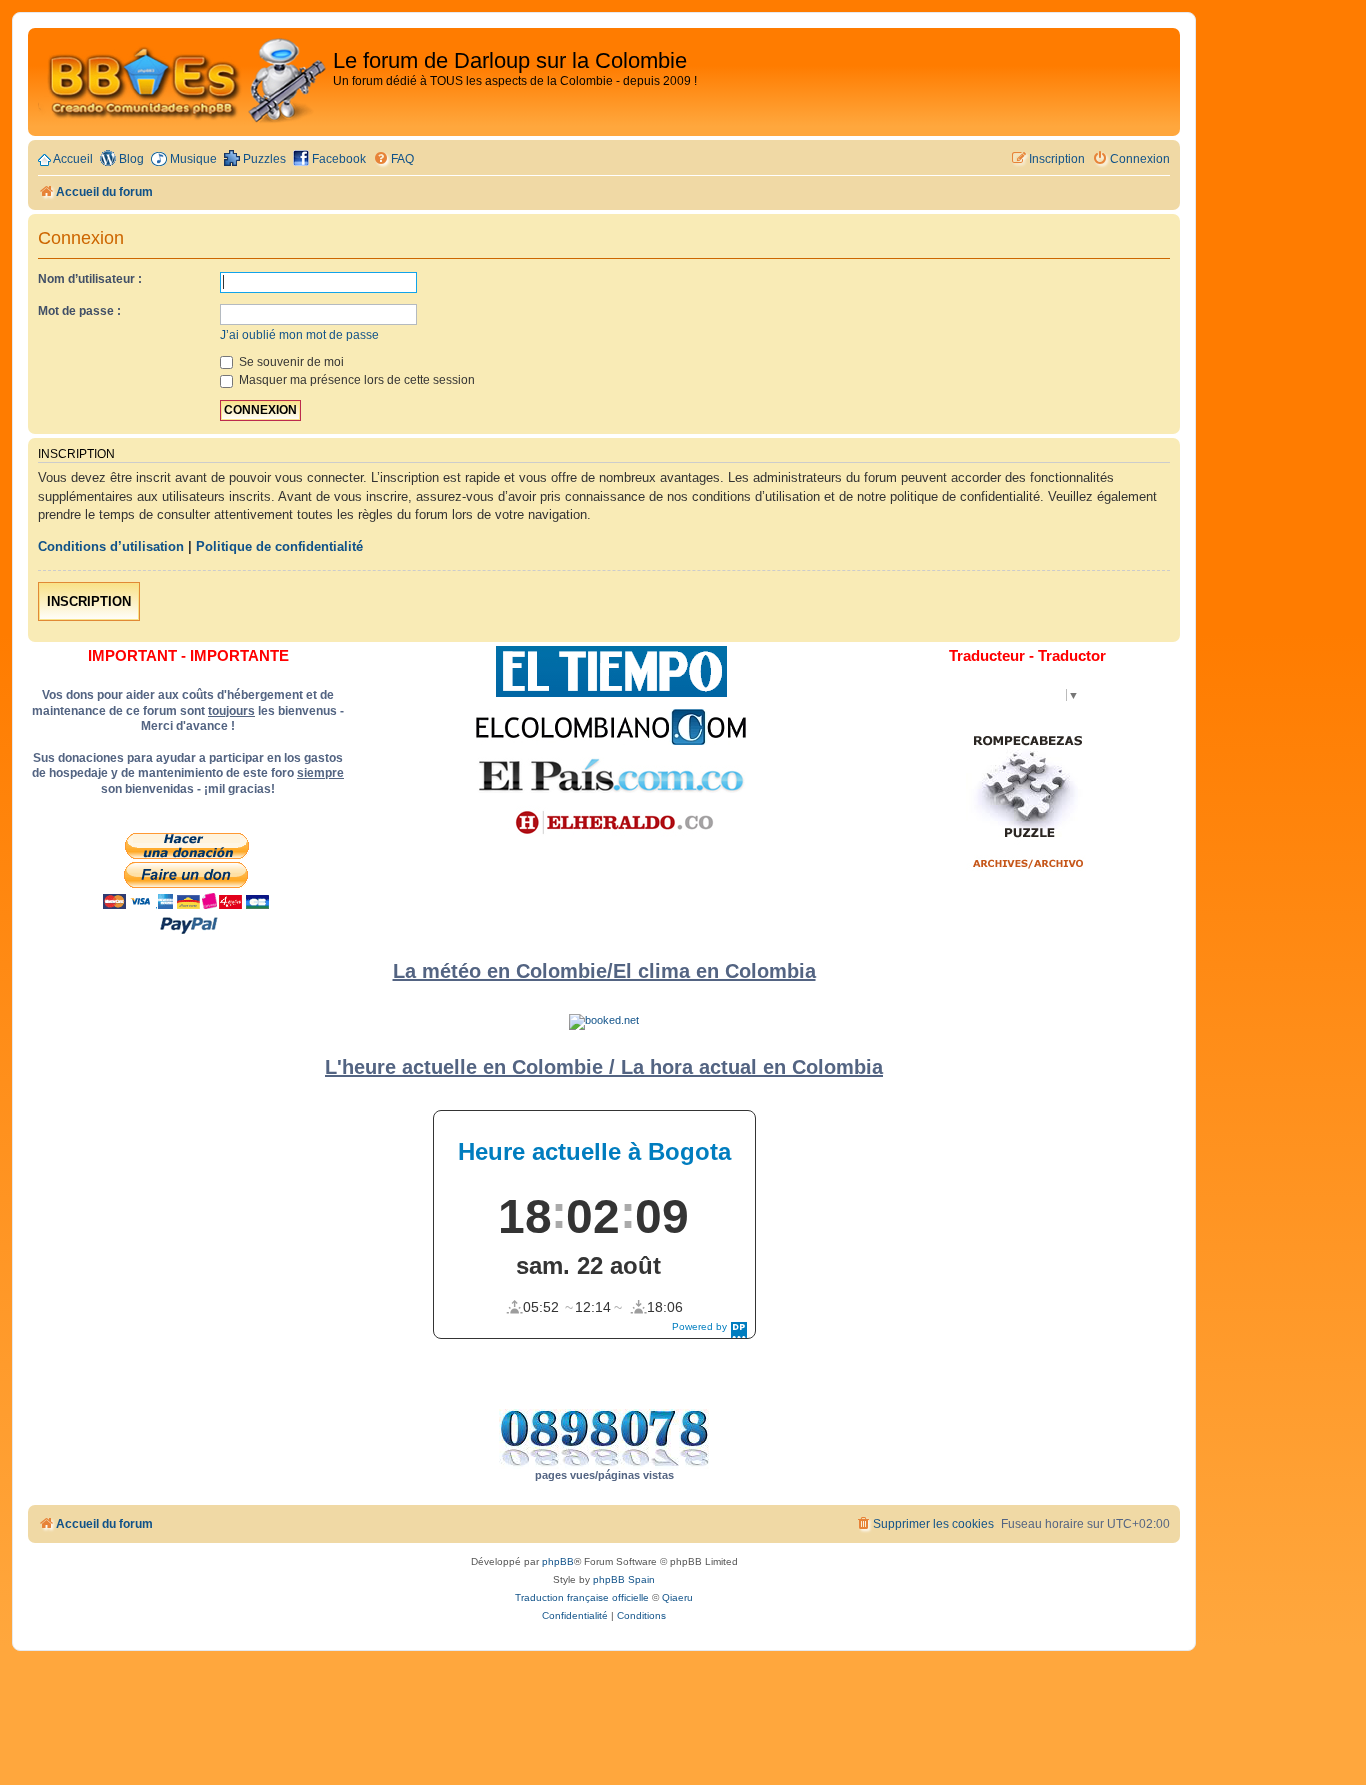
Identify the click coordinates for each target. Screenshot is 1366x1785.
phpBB (558, 1561)
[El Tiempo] (611, 671)
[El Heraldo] (611, 823)
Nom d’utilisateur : (90, 279)
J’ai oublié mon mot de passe (299, 335)
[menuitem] (393, 159)
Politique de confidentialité (279, 546)
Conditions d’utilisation (111, 546)
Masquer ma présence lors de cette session (355, 380)
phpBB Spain (624, 1579)
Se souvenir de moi (290, 362)
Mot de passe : (79, 311)
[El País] (611, 775)
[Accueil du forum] (183, 82)
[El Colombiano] (611, 727)
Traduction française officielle (582, 1597)
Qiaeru (677, 1597)
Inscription (89, 601)
